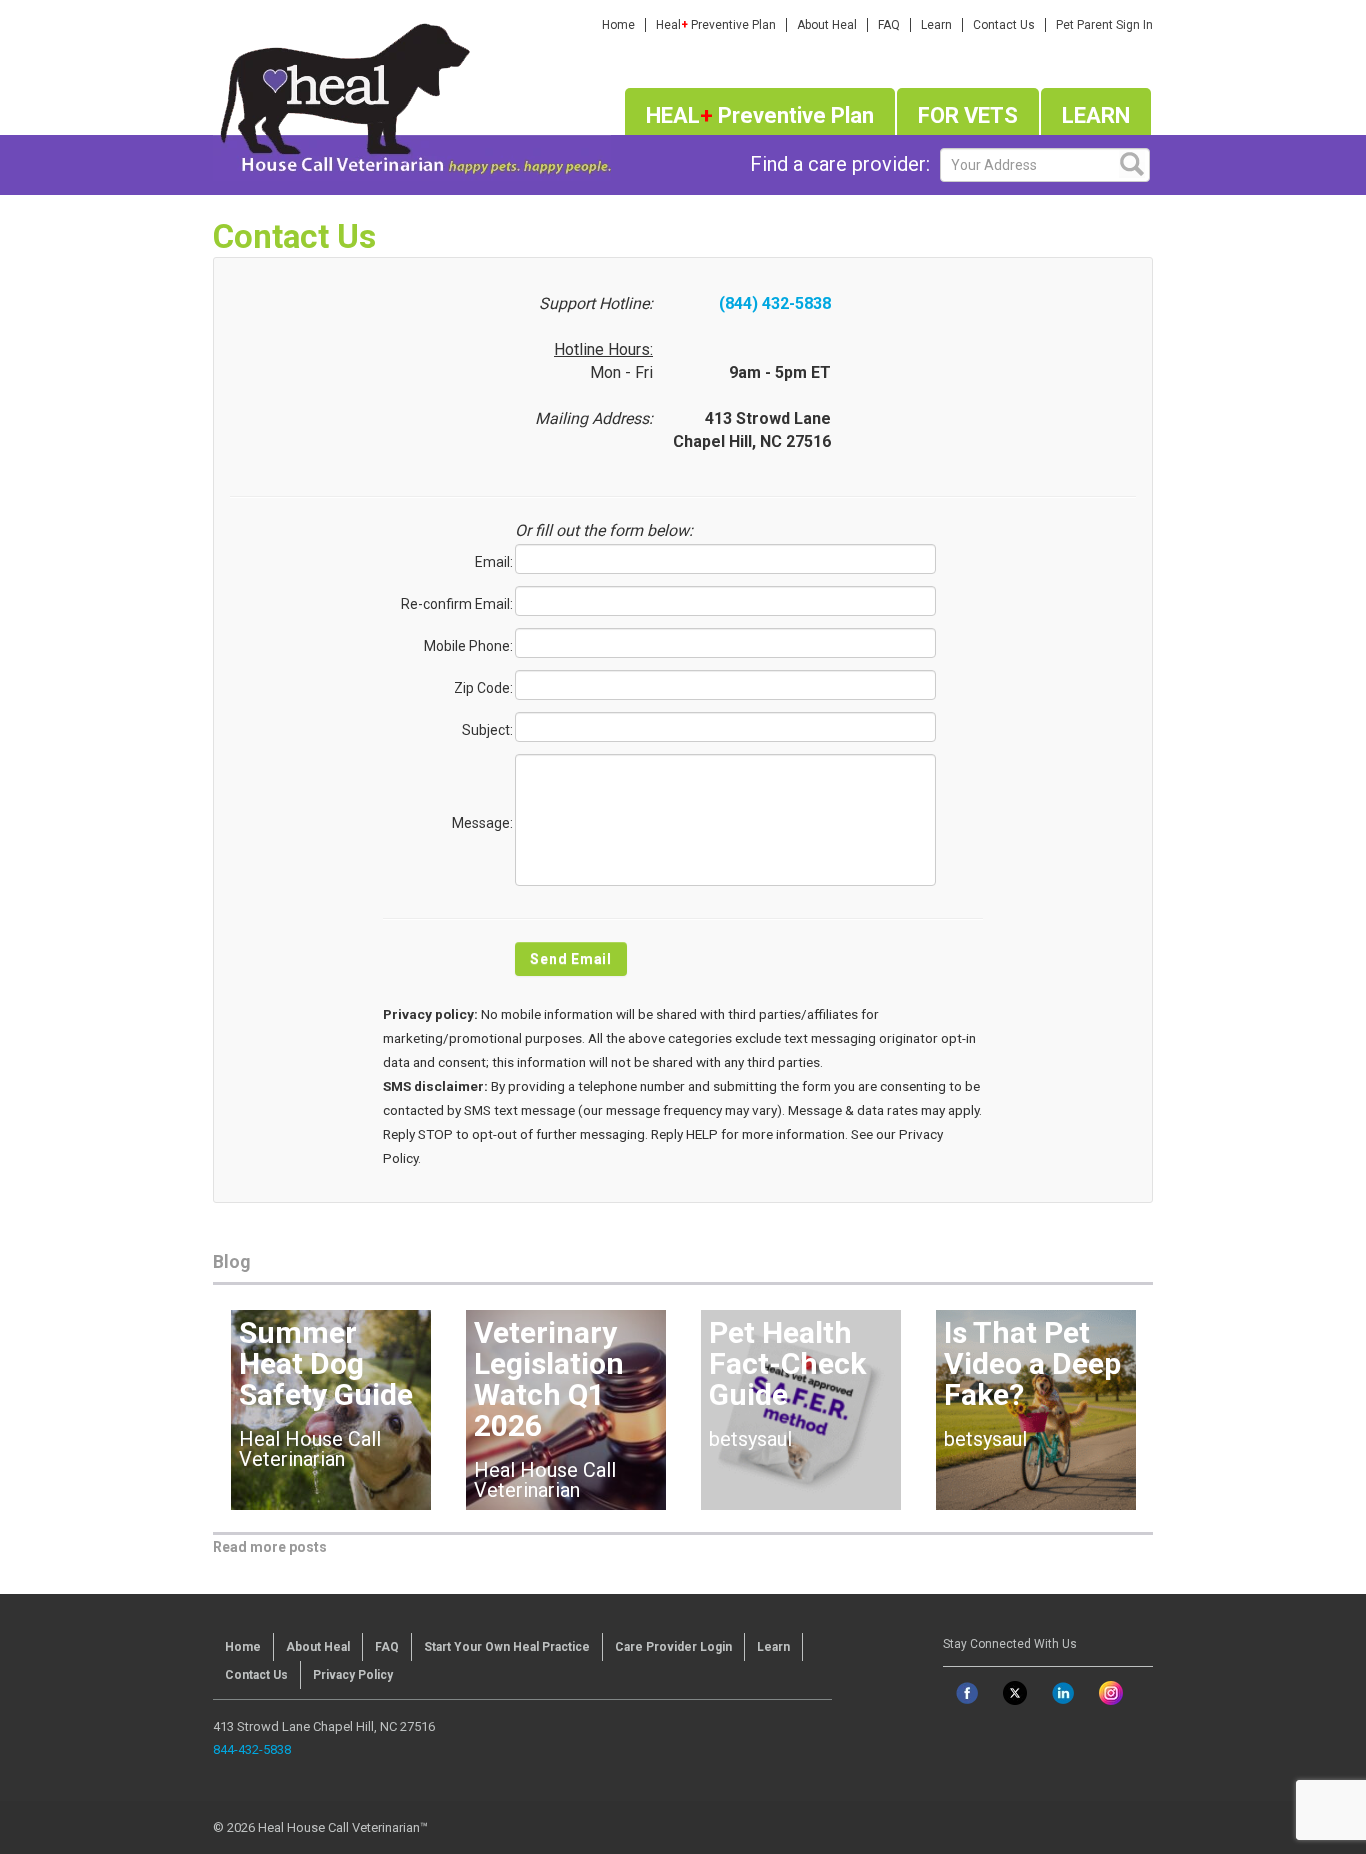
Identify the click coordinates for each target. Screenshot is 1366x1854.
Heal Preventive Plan (716, 25)
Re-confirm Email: (457, 604)
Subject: (487, 730)
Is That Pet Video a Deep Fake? (1032, 1363)
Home (618, 25)
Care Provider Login (673, 1647)
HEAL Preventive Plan (760, 115)
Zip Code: (483, 688)
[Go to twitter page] (1015, 1693)
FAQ (889, 25)
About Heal (827, 25)
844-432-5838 (252, 1749)
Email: (494, 562)
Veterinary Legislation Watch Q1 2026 (549, 1379)
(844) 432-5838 (775, 303)
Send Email (571, 959)
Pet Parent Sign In (1104, 25)
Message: (482, 823)
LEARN (1096, 115)
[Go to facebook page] (967, 1693)
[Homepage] (412, 95)
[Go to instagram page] (1111, 1693)
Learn (936, 25)
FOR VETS (968, 115)
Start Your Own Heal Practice (507, 1647)
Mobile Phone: (468, 646)
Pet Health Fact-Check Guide (787, 1363)
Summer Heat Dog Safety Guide (326, 1363)
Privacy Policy (353, 1675)
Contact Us (1004, 25)
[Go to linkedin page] (1063, 1693)
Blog (231, 1262)
